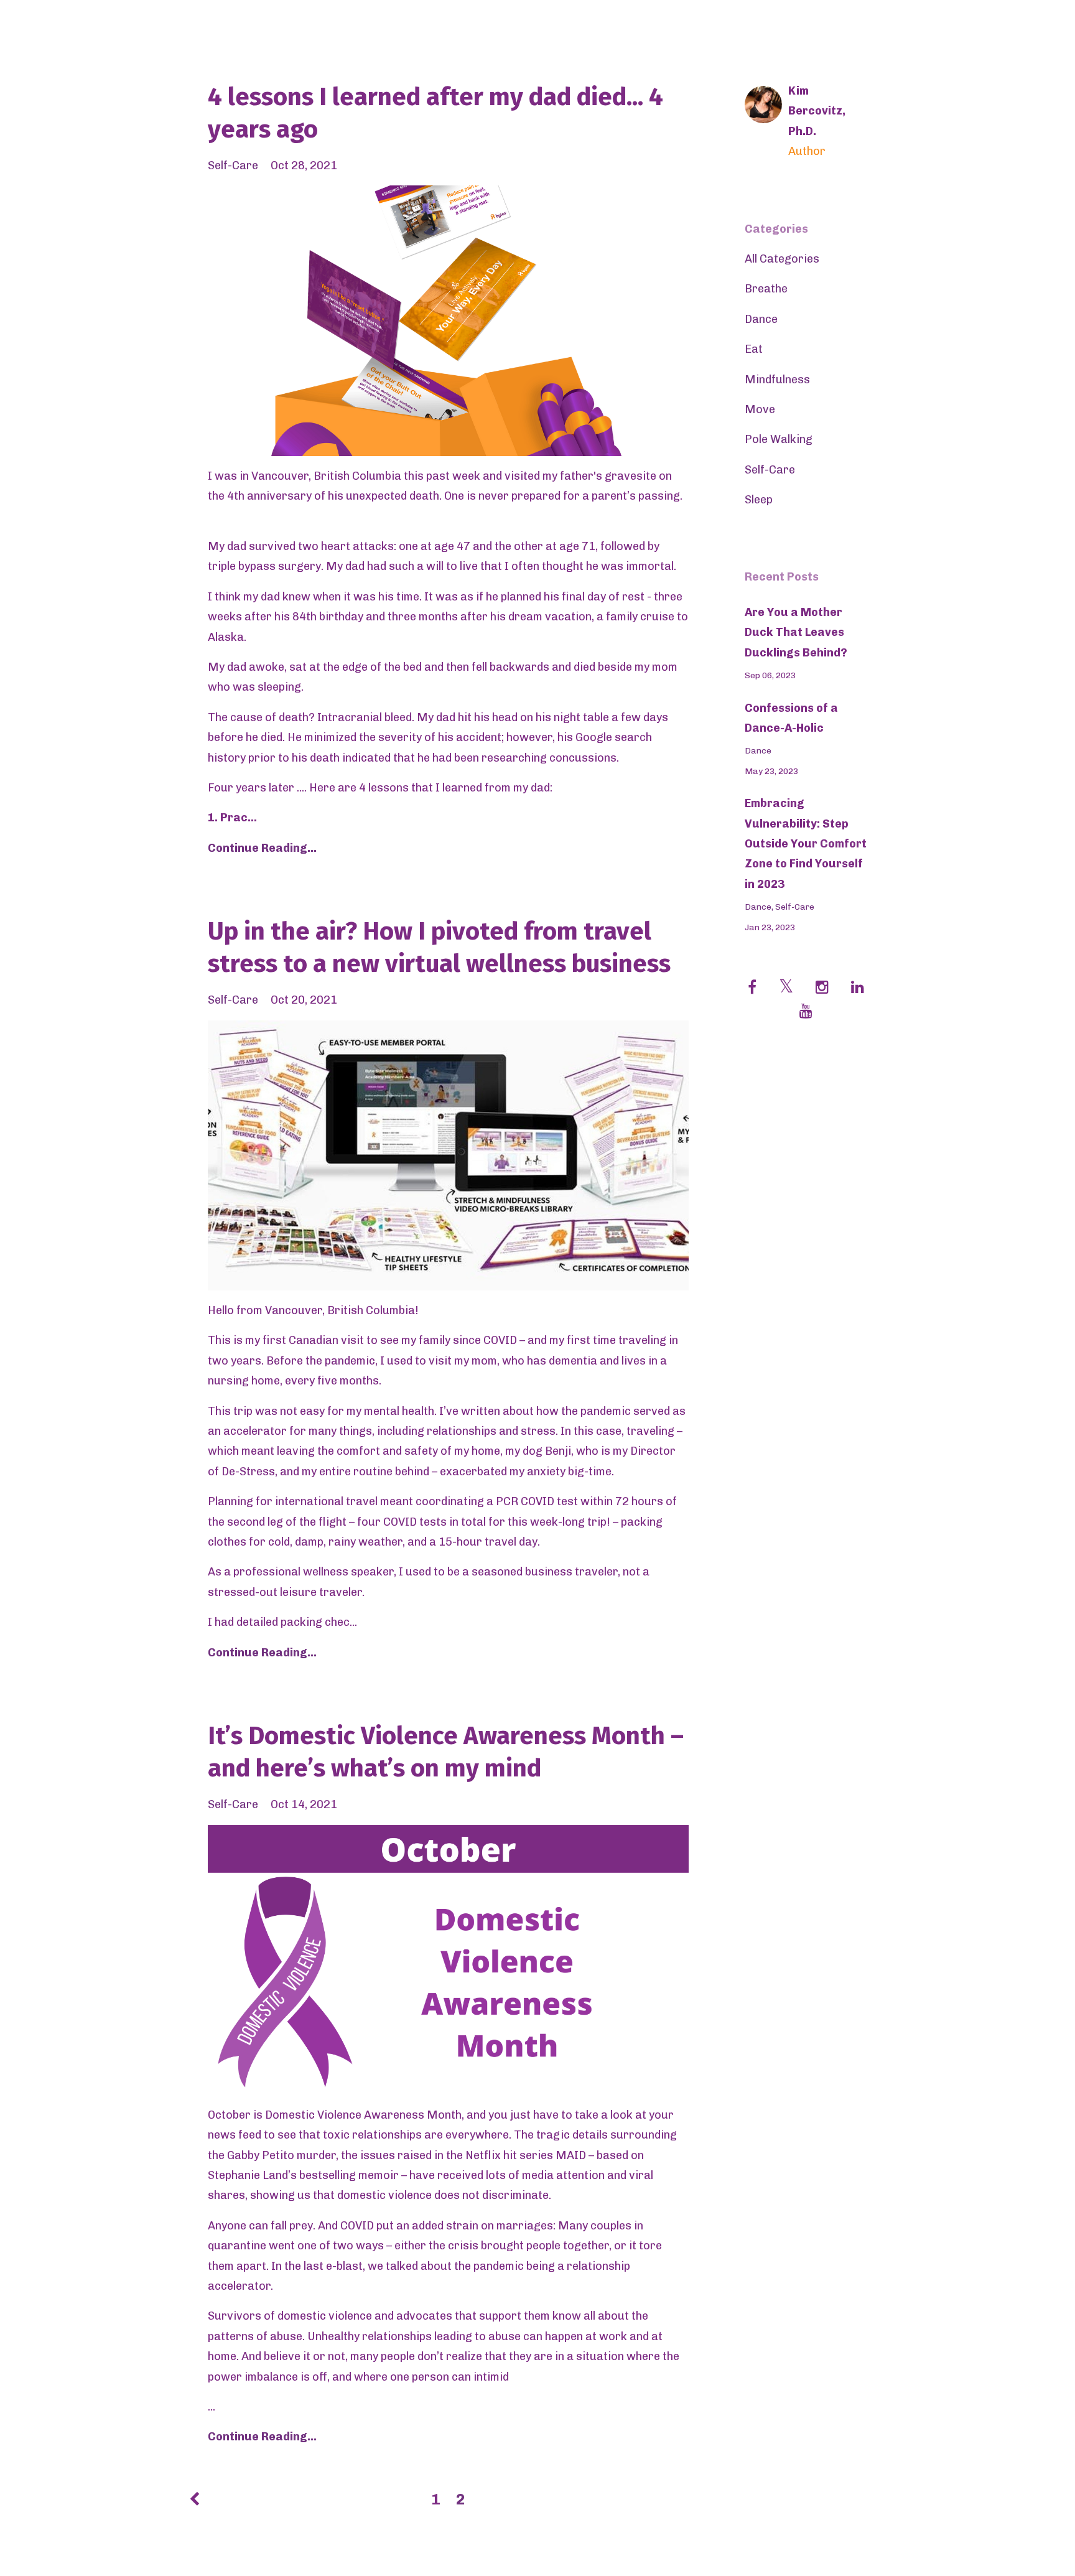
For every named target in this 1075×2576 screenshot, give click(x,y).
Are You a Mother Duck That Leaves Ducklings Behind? (796, 632)
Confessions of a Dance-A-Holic (791, 718)
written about (497, 1411)
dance (761, 319)
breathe (766, 289)
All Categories (782, 259)
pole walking (779, 439)
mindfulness (777, 380)
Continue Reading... (262, 848)
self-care (233, 166)
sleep (759, 500)
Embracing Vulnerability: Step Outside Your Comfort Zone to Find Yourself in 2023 (806, 844)
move (760, 409)
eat (754, 349)
